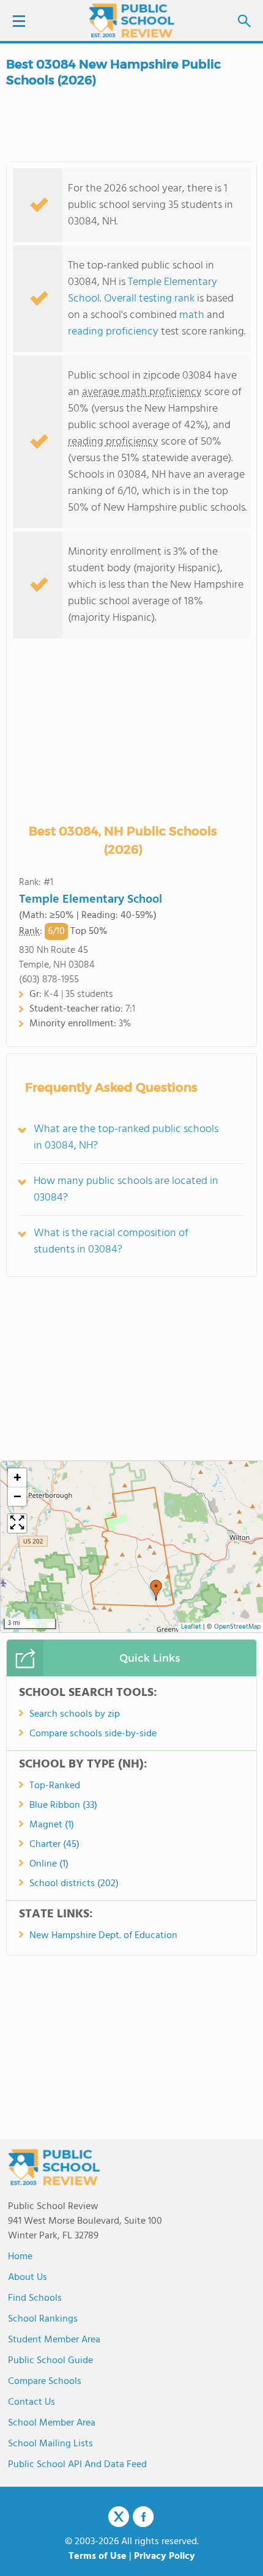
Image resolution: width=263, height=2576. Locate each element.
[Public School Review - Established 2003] (131, 21)
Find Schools (35, 2298)
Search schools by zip (75, 1714)
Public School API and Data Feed (77, 2465)
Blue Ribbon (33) (63, 1805)
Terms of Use (98, 2556)
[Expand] (17, 1523)
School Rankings (43, 2319)
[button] (156, 1590)
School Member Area (52, 2423)
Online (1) (49, 1864)
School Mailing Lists (50, 2444)
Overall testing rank (149, 299)
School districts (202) (74, 1884)
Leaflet (191, 1627)
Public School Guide (50, 2361)
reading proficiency (114, 332)
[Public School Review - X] (119, 2517)
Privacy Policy (165, 2556)
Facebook (143, 2517)
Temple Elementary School (91, 900)
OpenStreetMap (237, 1627)
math (192, 315)
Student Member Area (54, 2340)
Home (20, 2257)
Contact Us (31, 2402)
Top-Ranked (55, 1786)
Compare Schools (45, 2382)
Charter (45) (54, 1845)
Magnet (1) (52, 1825)
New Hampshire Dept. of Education (103, 1936)
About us (28, 2278)
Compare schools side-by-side (93, 1734)
